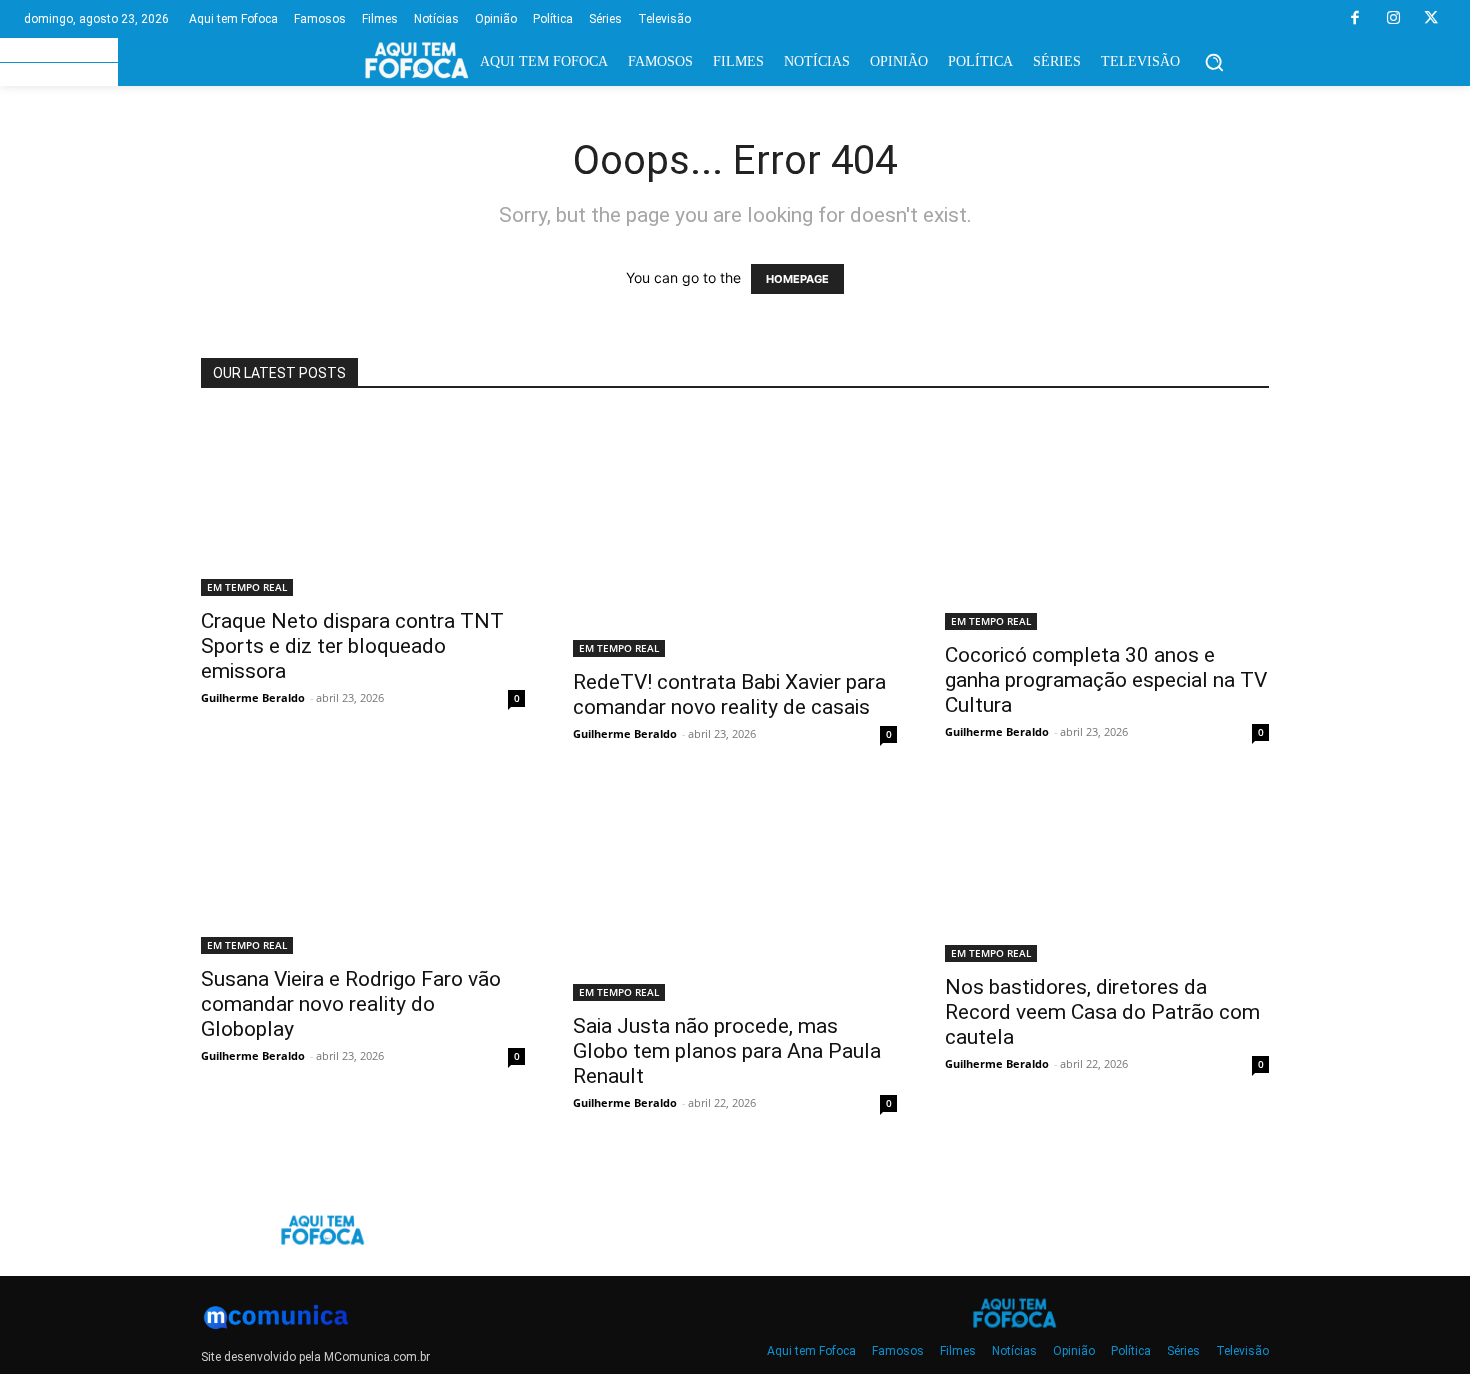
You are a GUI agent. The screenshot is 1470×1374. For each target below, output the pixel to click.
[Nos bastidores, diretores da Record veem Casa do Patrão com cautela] (1107, 873)
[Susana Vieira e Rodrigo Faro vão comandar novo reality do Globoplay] (363, 869)
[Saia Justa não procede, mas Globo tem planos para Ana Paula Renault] (735, 893)
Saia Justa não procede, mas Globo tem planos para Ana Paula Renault (727, 1051)
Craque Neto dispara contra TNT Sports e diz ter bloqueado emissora (352, 646)
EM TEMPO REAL (247, 587)
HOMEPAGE (797, 279)
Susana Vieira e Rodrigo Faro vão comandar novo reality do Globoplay (351, 1004)
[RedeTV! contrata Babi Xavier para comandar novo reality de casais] (735, 535)
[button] (1214, 62)
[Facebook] (1355, 19)
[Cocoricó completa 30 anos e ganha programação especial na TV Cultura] (1107, 522)
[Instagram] (1393, 19)
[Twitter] (1431, 19)
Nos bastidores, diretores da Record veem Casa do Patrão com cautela (1102, 1012)
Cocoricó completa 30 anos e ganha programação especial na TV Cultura (1106, 680)
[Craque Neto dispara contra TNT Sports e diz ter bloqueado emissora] (363, 505)
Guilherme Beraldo (253, 697)
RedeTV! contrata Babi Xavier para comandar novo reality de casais (729, 694)
